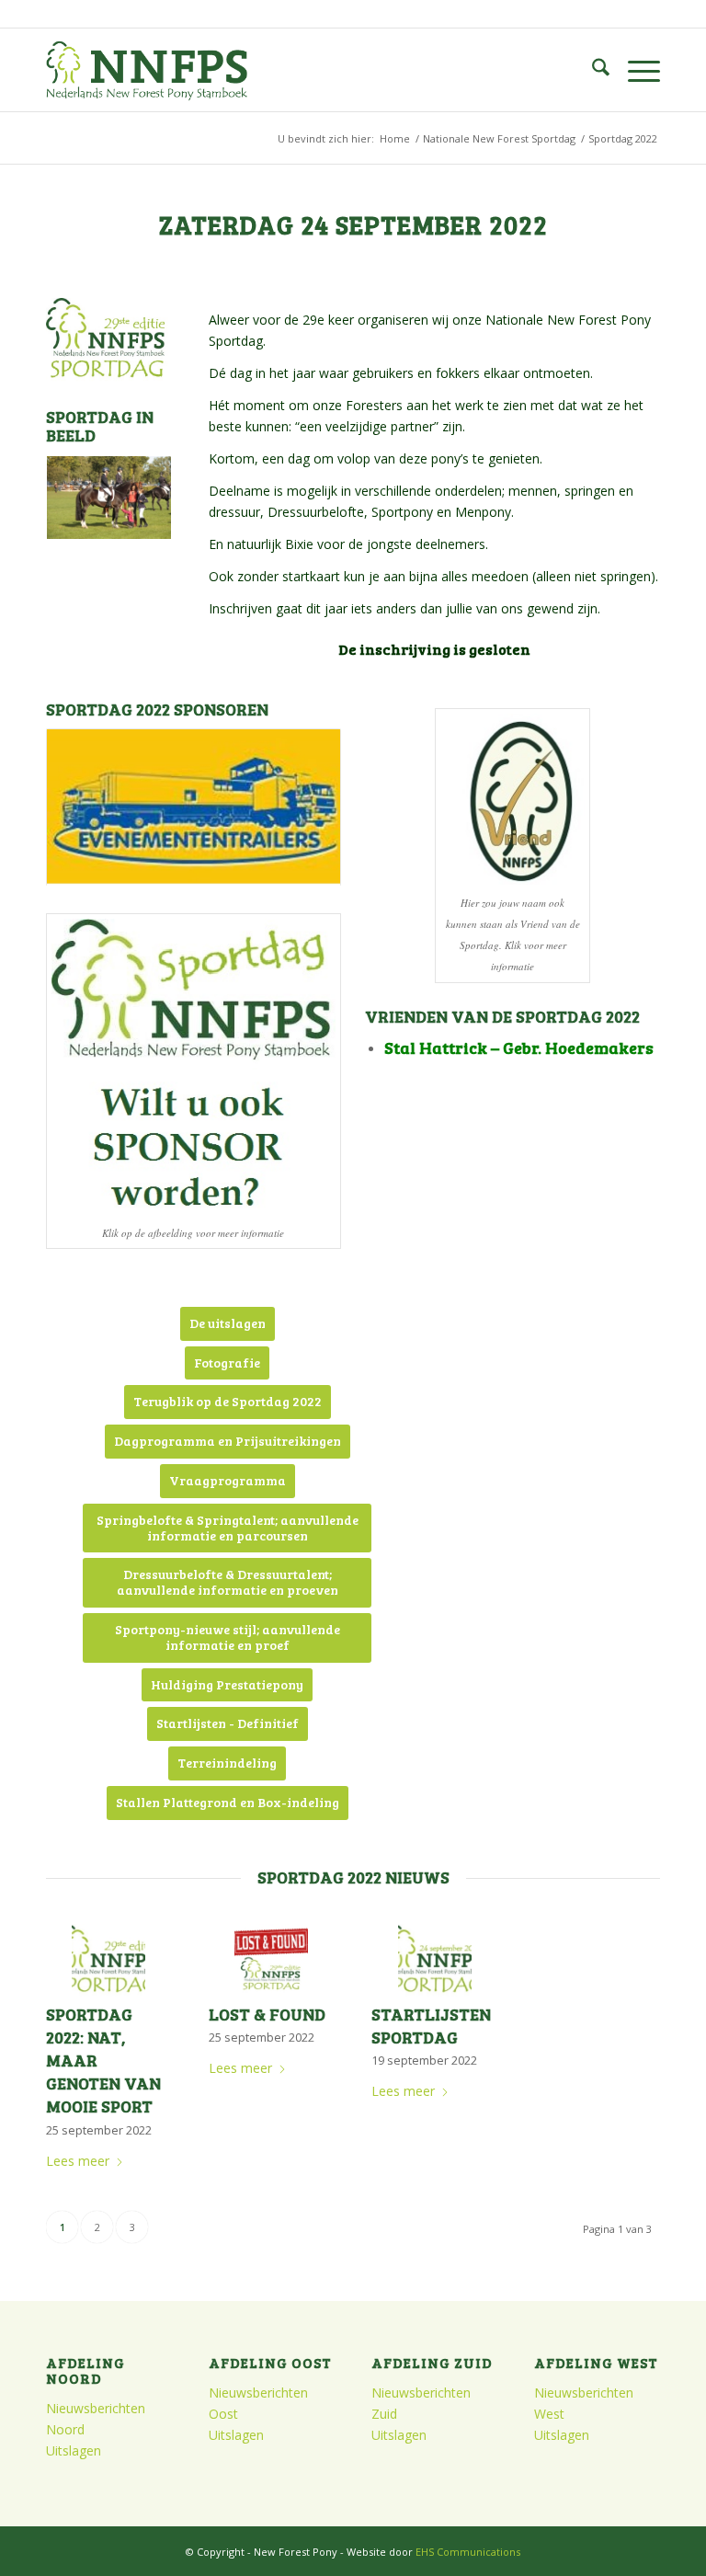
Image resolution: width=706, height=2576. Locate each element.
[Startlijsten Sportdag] (434, 1961)
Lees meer (78, 2161)
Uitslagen (74, 2450)
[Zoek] (592, 70)
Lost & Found (267, 2014)
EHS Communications (468, 2552)
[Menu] (635, 70)
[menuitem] (592, 70)
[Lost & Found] (272, 1961)
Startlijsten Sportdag (431, 2026)
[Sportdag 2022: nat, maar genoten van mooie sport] (109, 1961)
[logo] (147, 70)
